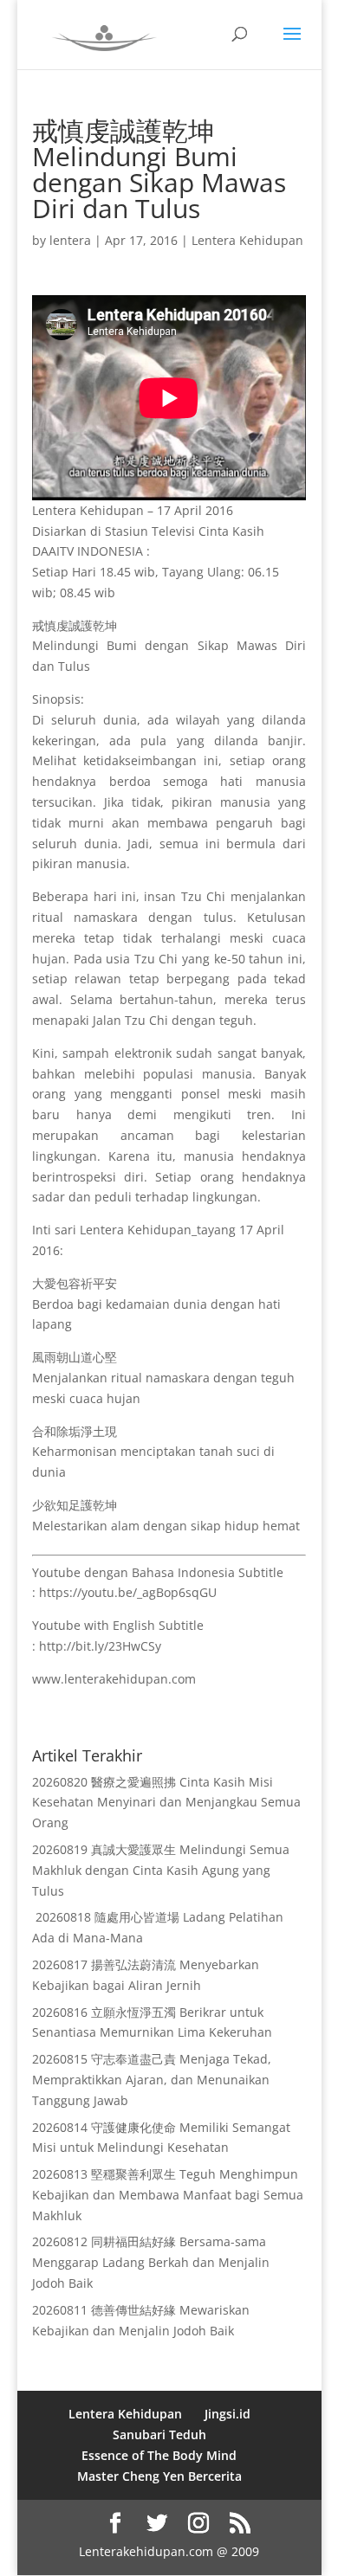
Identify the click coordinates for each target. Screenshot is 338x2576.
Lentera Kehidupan (247, 240)
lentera (70, 240)
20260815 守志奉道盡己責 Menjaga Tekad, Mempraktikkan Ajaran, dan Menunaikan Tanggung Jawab (152, 2080)
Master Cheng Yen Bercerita (159, 2476)
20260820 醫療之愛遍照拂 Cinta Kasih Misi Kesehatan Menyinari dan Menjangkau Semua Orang (166, 1803)
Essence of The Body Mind (159, 2455)
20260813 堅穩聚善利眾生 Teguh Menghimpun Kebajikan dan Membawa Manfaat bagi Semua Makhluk (168, 2195)
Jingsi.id (227, 2414)
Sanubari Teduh (159, 2434)
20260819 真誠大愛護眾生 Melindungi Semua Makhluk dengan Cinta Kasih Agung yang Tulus (161, 1870)
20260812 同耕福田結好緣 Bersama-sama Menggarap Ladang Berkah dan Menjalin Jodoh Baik (151, 2262)
